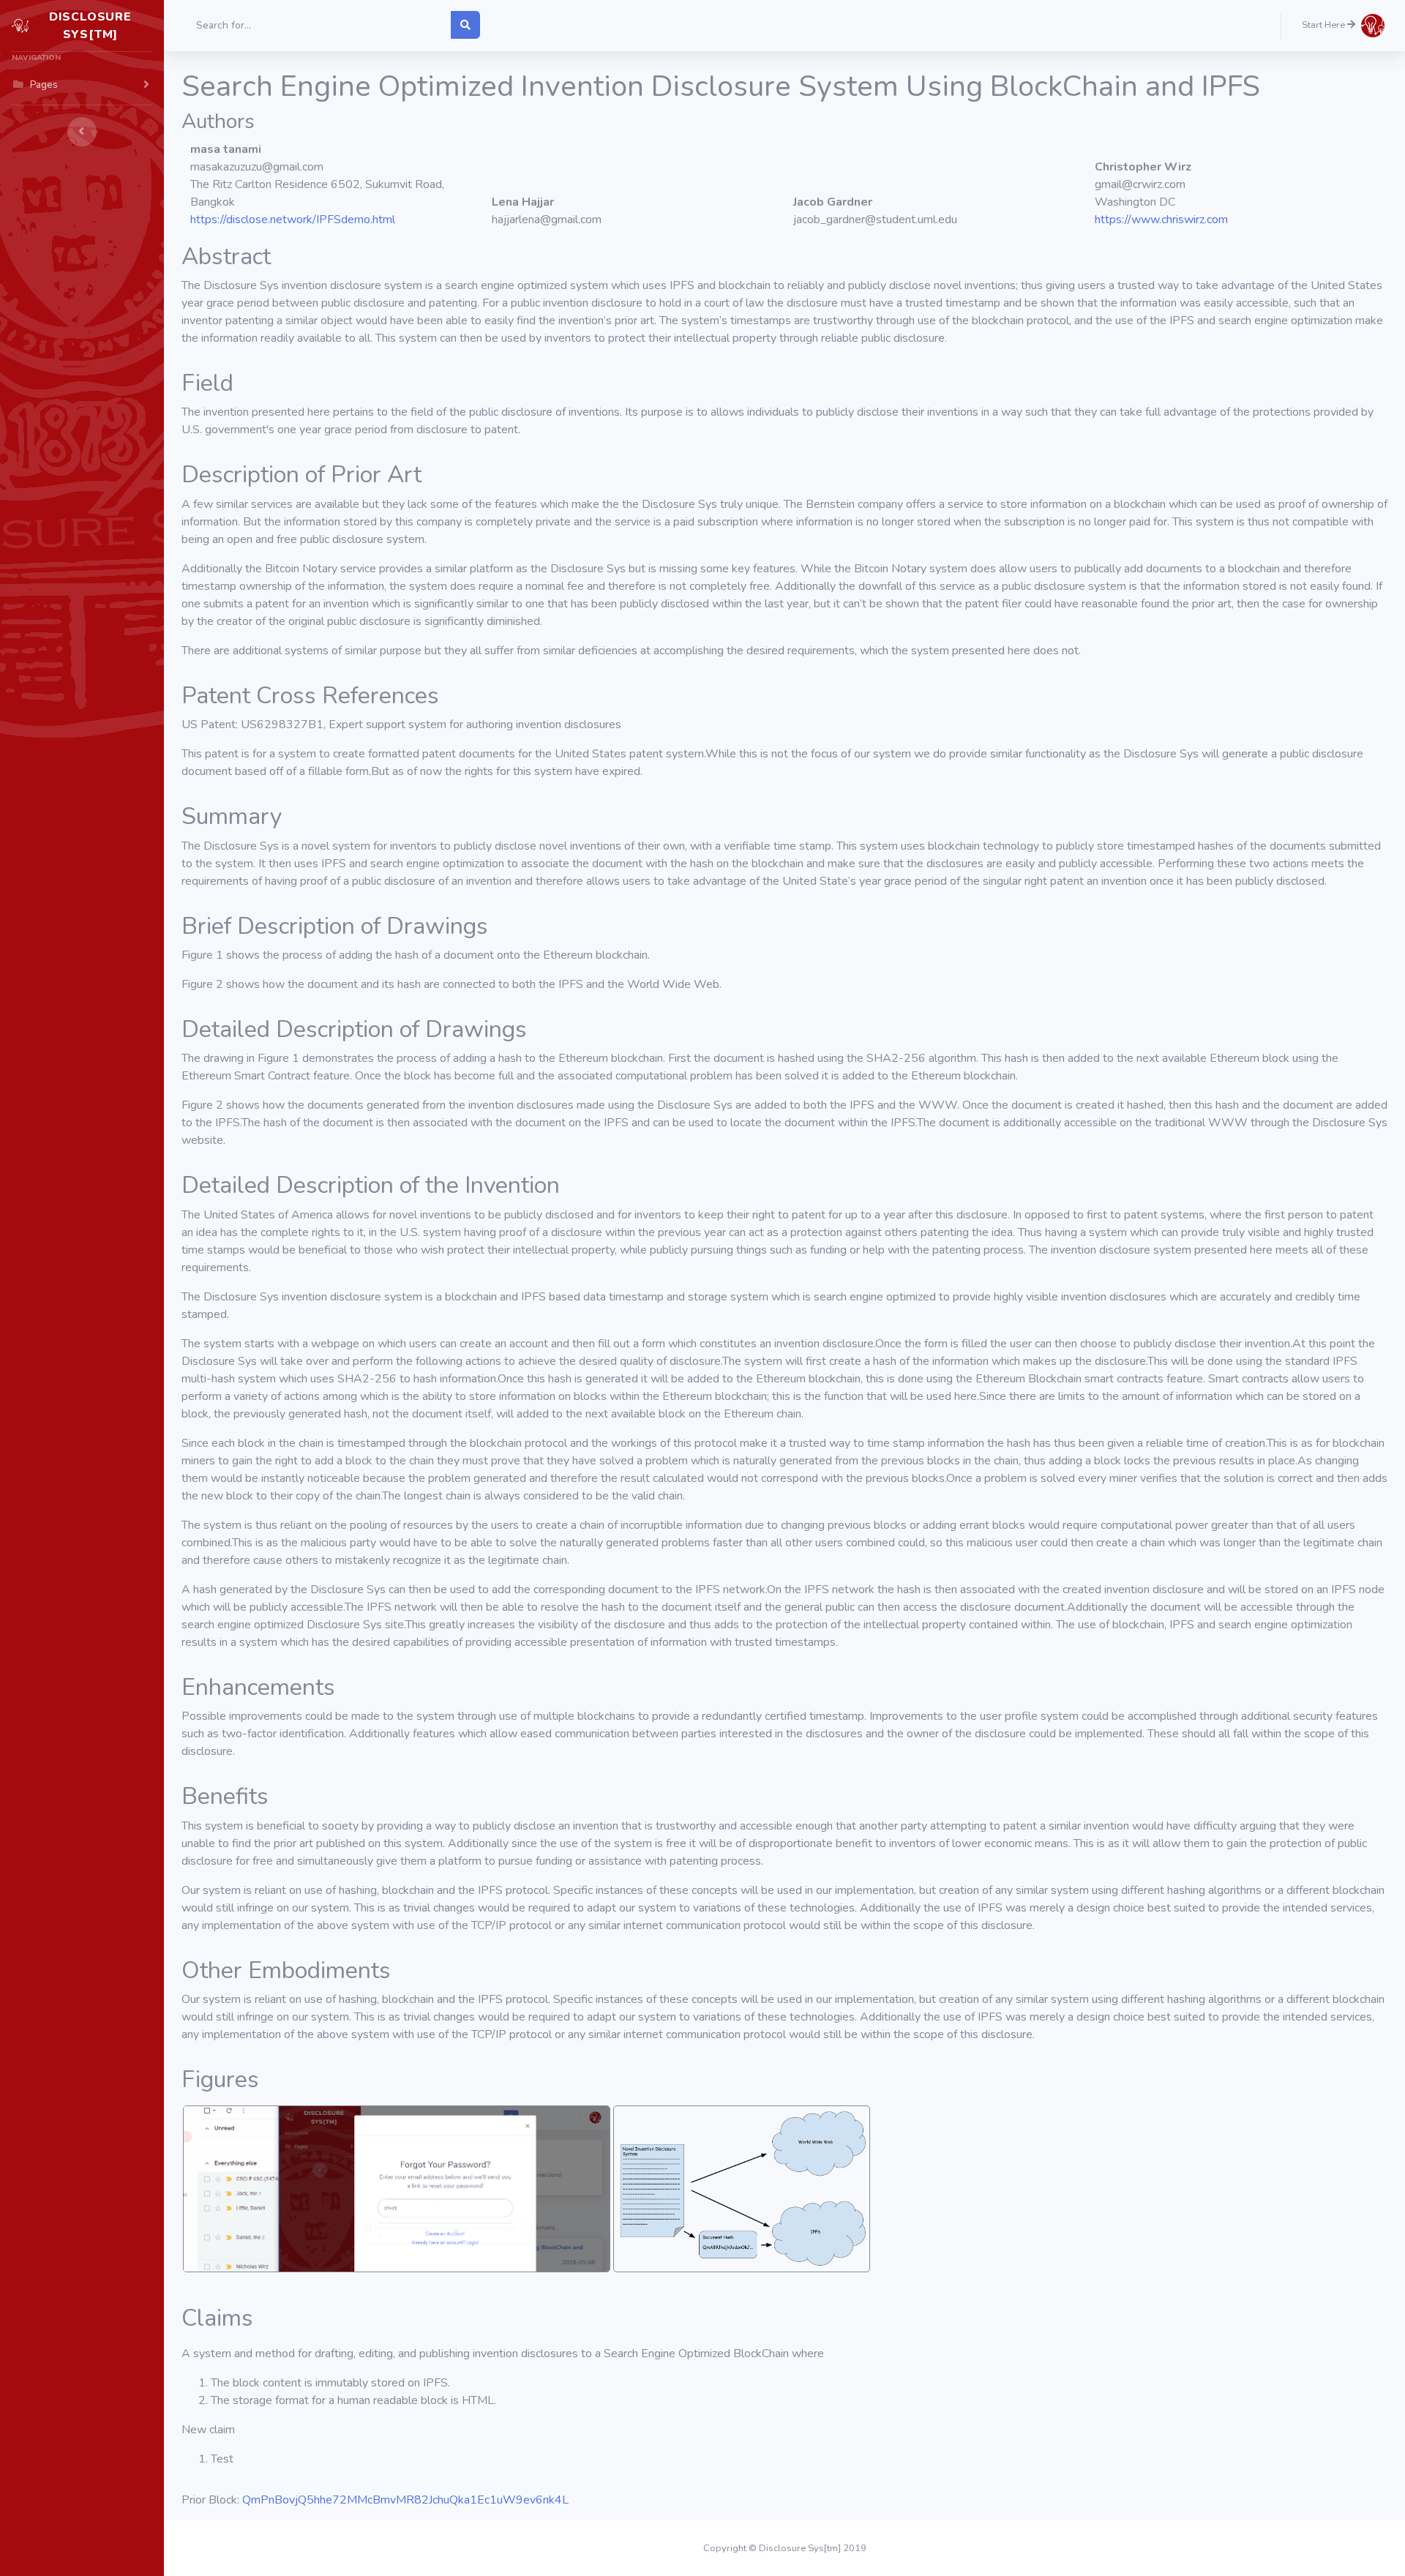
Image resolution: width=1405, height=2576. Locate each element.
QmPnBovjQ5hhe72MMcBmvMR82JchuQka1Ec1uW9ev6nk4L (405, 2500)
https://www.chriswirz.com (1161, 220)
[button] (1343, 26)
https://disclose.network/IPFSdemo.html (293, 220)
